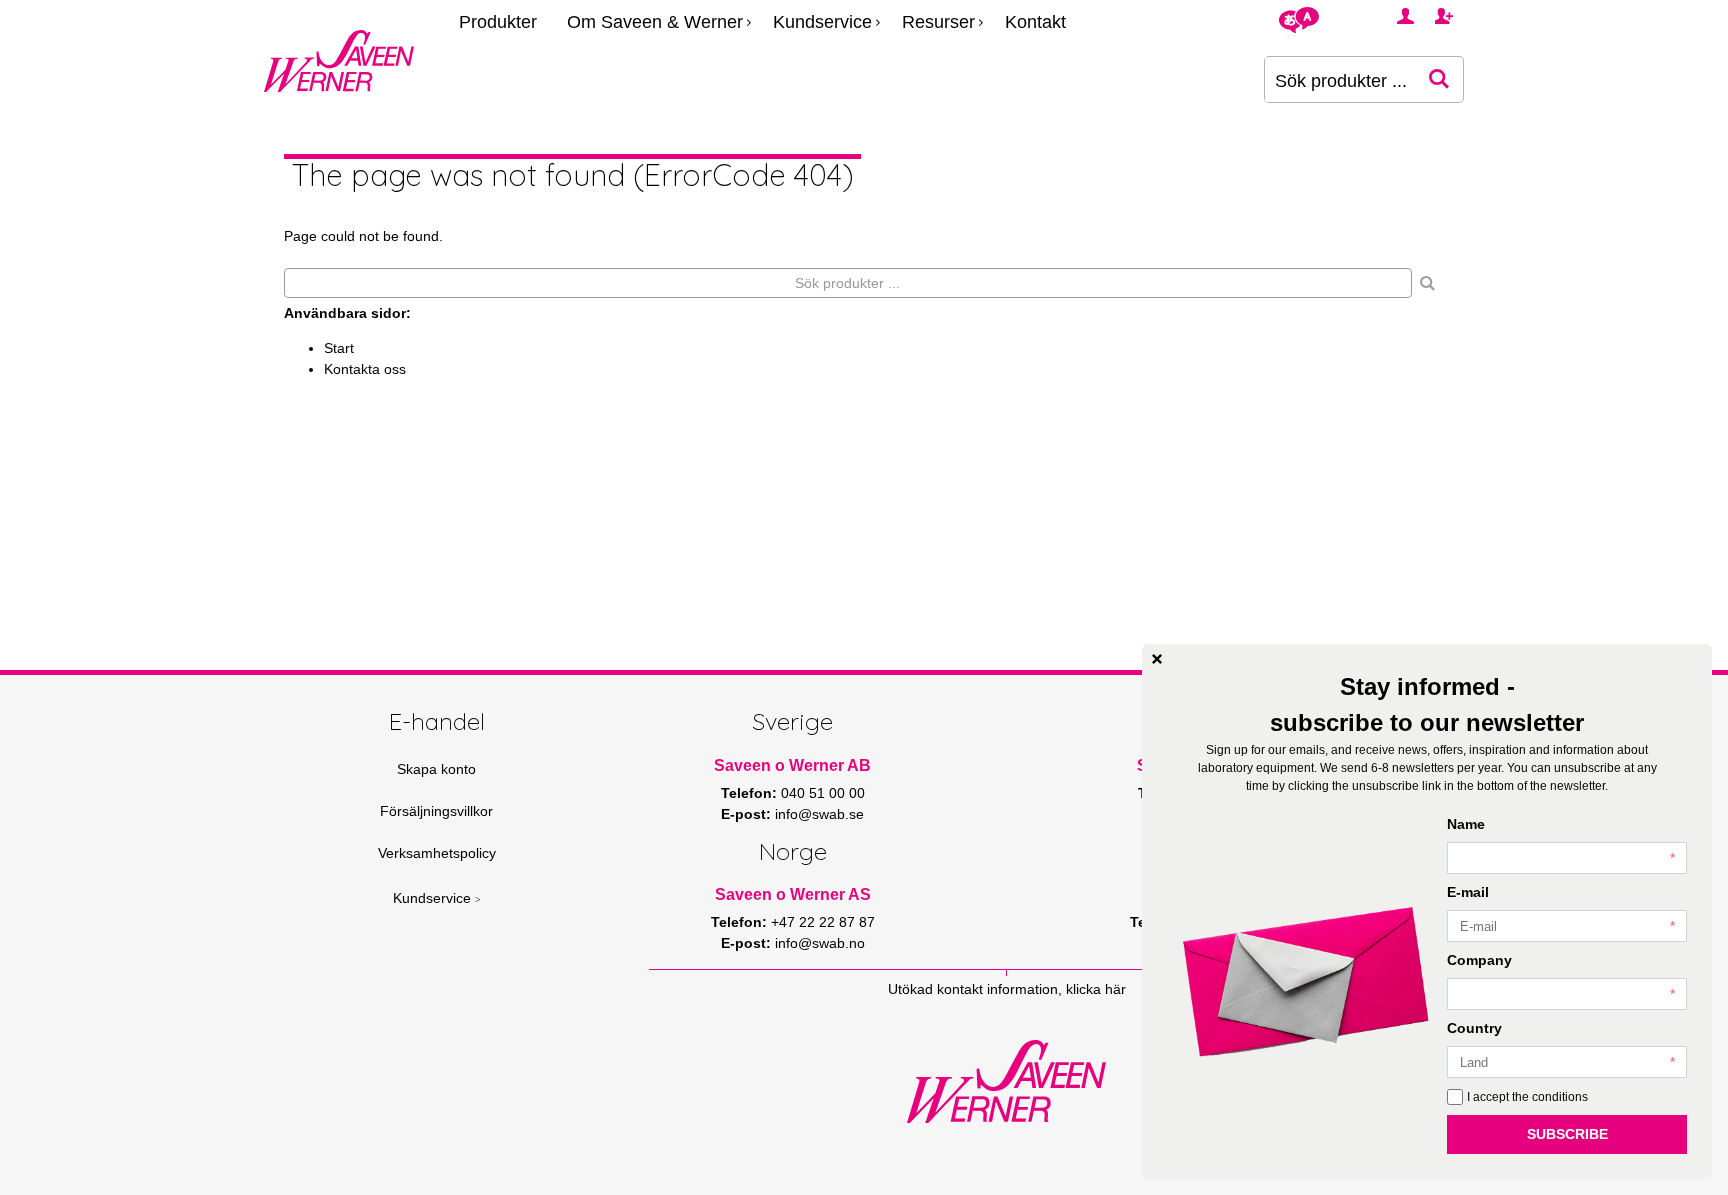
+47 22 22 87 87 (823, 922)
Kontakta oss (365, 369)
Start (339, 348)
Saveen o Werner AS (793, 894)
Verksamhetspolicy (437, 853)
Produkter (498, 22)
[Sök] (1428, 283)
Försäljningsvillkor (436, 811)
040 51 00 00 (823, 793)
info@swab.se (819, 814)
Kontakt (1035, 22)
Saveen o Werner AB (792, 765)
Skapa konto (436, 769)
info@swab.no (820, 943)
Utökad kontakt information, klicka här (1007, 989)
